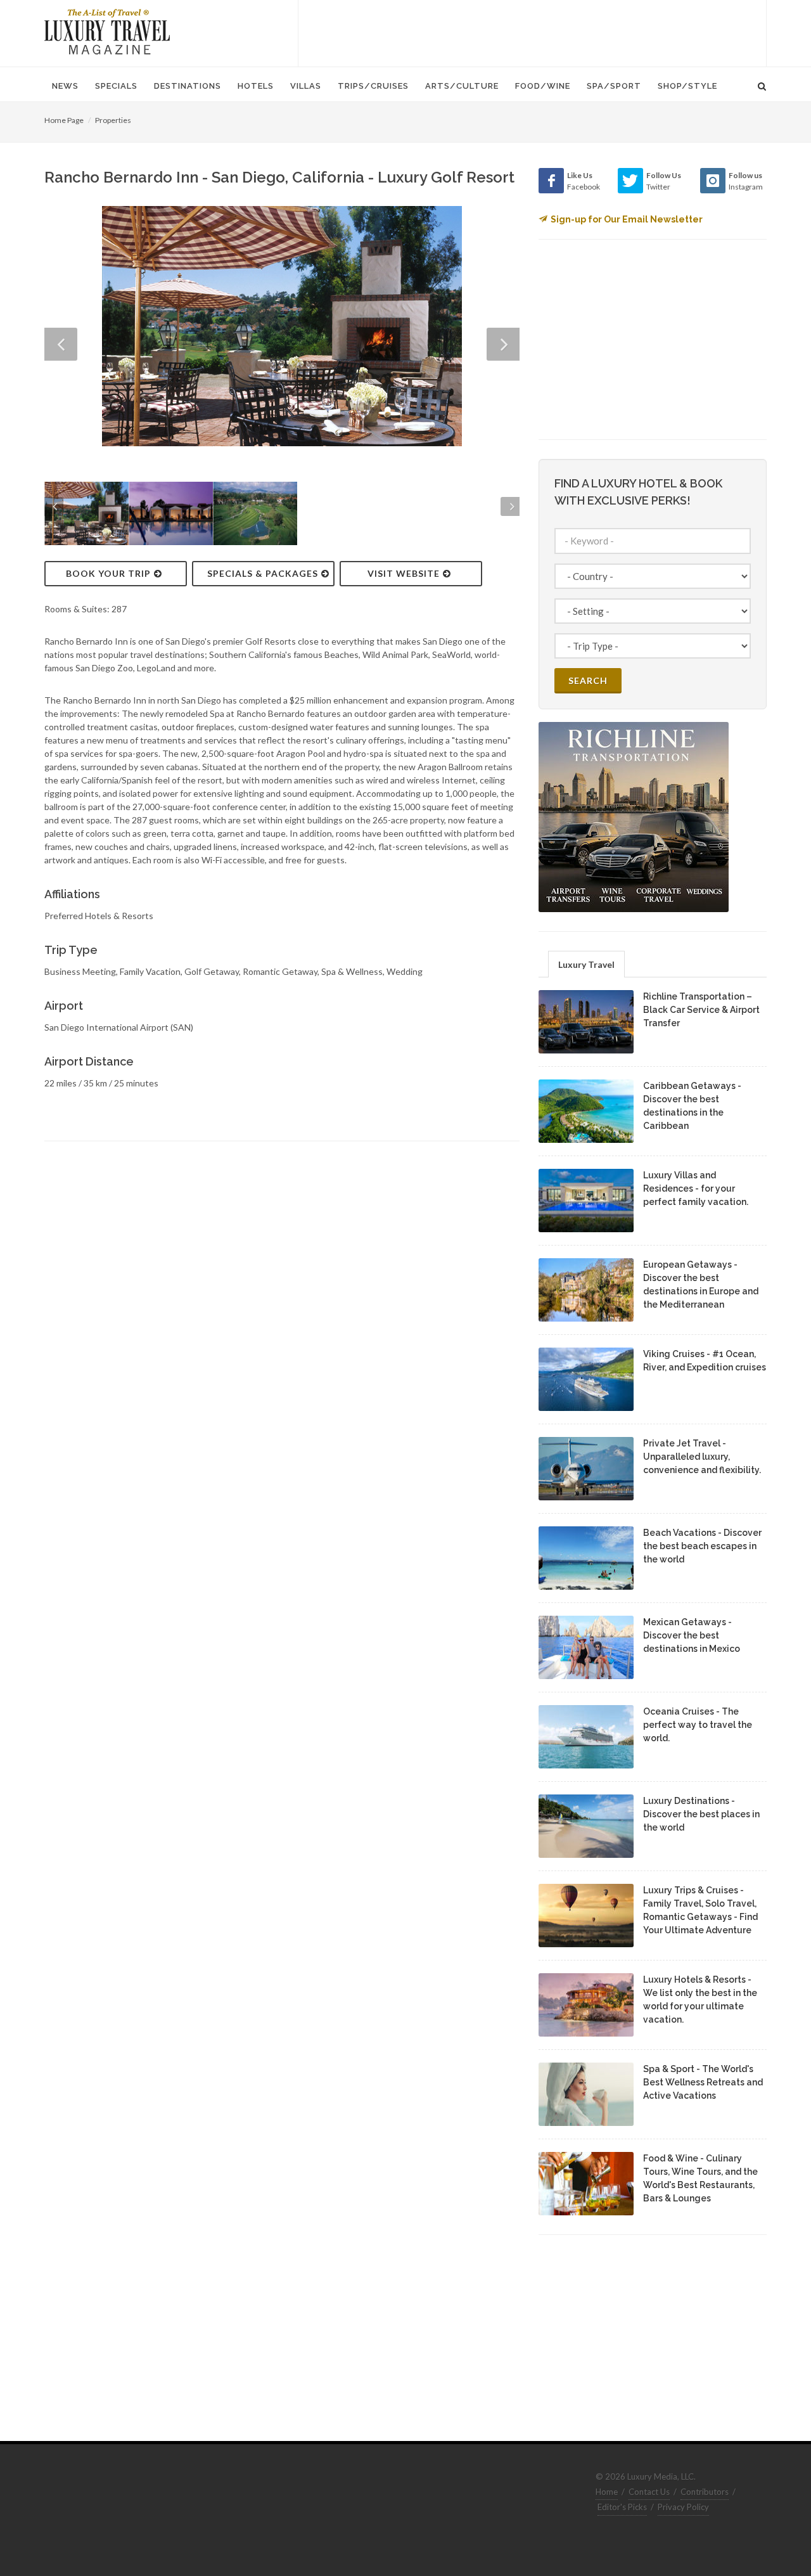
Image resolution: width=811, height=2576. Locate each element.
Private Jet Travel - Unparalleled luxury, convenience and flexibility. (702, 1457)
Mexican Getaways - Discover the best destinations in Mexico (692, 1635)
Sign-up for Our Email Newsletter (627, 219)
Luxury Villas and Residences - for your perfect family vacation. (696, 1188)
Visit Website (404, 573)
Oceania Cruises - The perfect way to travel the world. (698, 1725)
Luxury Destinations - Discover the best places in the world (701, 1814)
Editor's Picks (622, 2507)
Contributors (705, 2492)
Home (607, 2492)
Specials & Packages (263, 573)
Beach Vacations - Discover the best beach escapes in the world (702, 1546)
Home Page (64, 120)
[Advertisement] (532, 32)
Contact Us (649, 2492)
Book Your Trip (108, 573)
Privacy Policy (683, 2507)
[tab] (586, 964)
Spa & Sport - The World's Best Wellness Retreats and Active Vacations (703, 2082)
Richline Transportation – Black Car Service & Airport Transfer (701, 1010)
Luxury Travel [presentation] (586, 964)
